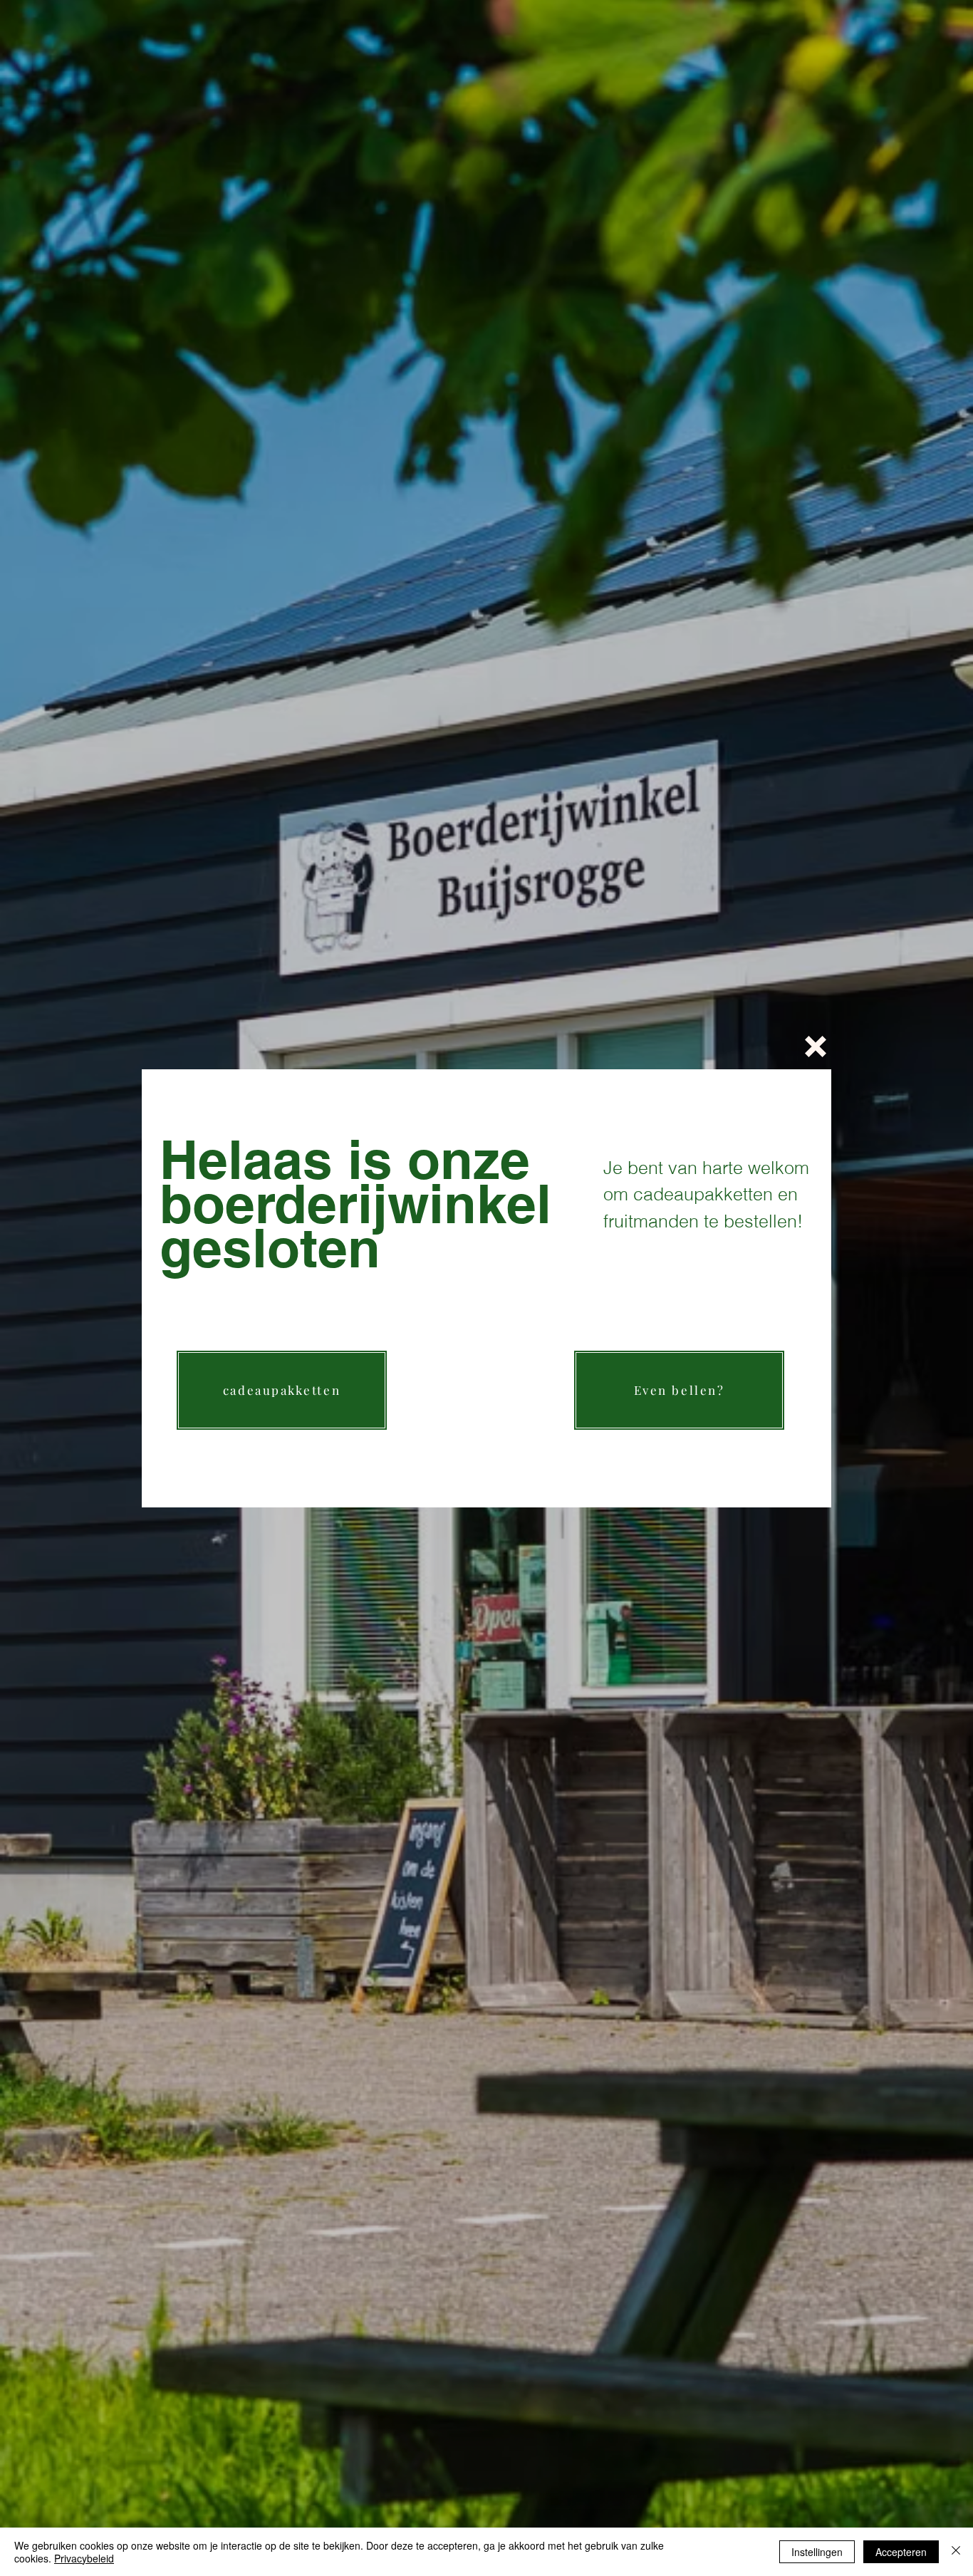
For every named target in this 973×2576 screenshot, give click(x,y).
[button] (816, 1046)
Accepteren (901, 2552)
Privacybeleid (84, 2558)
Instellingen (817, 2552)
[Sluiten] (956, 2552)
